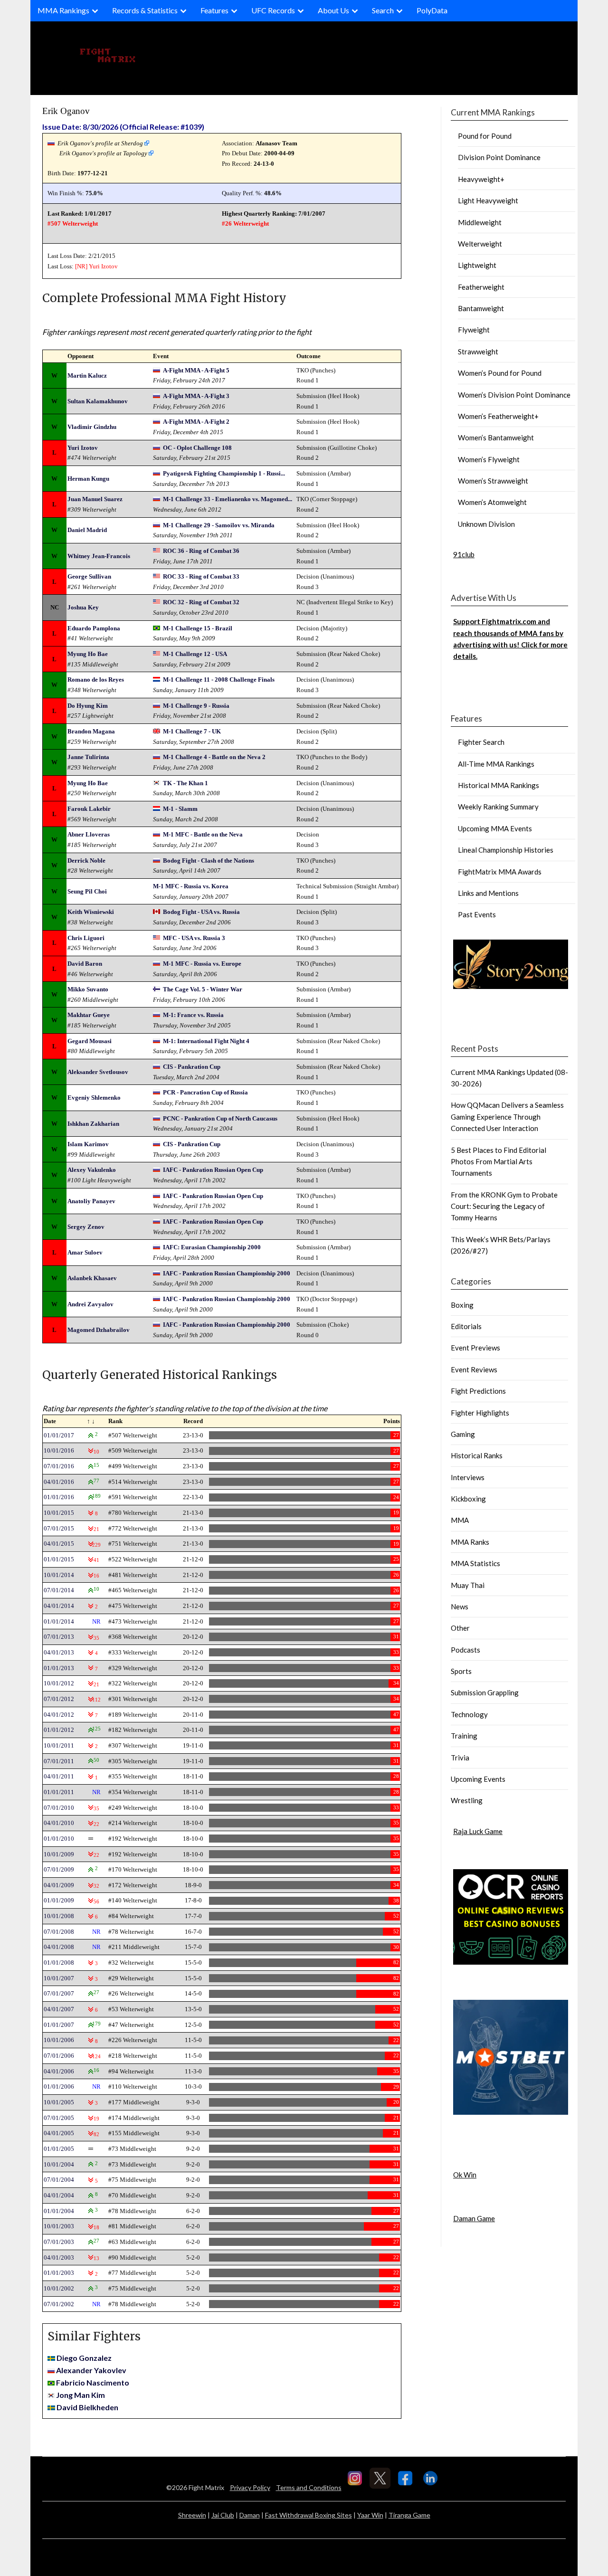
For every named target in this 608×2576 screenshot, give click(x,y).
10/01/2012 (59, 1683)
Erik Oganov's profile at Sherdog (100, 143)
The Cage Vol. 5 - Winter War (203, 989)
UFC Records (273, 10)
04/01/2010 (59, 1823)
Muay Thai (468, 1585)
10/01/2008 (59, 1916)
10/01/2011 (59, 1745)
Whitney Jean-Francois (99, 556)
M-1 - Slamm (180, 809)
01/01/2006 (59, 2086)
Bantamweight (481, 308)
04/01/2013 (59, 1652)
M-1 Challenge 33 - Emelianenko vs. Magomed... (228, 499)
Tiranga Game (409, 2515)
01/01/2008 (59, 1963)
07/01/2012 (59, 1699)
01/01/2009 (59, 1900)
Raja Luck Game (478, 1831)
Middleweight (480, 222)
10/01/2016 (59, 1450)
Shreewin (192, 2515)
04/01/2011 (59, 1776)
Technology (469, 1714)
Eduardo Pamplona (94, 628)
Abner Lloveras (89, 834)
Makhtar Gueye (89, 1015)
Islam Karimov (88, 1144)
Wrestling (467, 1800)
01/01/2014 (59, 1621)
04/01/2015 (59, 1544)
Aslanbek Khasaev (92, 1278)
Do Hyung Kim (88, 706)
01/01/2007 (59, 2025)
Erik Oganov (66, 111)
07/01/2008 (59, 1932)
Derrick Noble (86, 860)
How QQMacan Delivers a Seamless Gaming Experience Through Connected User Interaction (507, 1117)
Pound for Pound (485, 136)
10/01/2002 (59, 2288)
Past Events (477, 914)
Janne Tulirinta (88, 757)
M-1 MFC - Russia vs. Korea (191, 886)
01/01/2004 (59, 2211)
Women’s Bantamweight (496, 437)
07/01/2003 (59, 2242)
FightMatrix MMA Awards (500, 872)
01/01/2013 (59, 1668)
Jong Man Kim (81, 2395)
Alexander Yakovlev (91, 2370)
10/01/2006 (59, 2040)
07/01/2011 (59, 1761)
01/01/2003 (59, 2273)
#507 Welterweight (73, 223)
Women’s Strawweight (493, 481)
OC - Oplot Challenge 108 (197, 448)
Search (383, 10)
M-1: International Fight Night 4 (206, 1041)
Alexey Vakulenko (92, 1170)
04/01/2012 (59, 1715)
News (460, 1606)
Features (214, 10)
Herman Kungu (88, 479)
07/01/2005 (59, 2118)
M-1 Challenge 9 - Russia (196, 706)
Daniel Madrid (87, 530)
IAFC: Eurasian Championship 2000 (212, 1247)
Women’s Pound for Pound (500, 373)
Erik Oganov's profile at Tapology (103, 153)
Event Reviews (474, 1369)
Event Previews (475, 1348)
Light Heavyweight (488, 200)
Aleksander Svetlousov (98, 1072)
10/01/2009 (59, 1854)
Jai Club (223, 2515)
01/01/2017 (59, 1435)
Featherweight (481, 287)
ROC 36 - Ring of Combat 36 (201, 551)
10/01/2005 (59, 2102)
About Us (333, 10)
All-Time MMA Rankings (496, 764)
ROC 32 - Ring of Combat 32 (201, 602)
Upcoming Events (478, 1779)
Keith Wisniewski (91, 912)
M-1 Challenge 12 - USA (195, 654)
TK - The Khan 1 (185, 783)
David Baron (85, 964)
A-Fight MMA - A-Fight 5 (196, 370)
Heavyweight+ (481, 179)
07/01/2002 (59, 2304)
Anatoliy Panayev (91, 1201)
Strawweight (478, 352)
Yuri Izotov (103, 266)
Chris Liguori (86, 938)
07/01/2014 (59, 1590)
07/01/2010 (59, 1808)
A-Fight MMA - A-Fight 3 (196, 396)
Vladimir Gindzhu (92, 427)
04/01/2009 (59, 1885)
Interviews (468, 1477)
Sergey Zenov (86, 1227)
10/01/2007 (59, 1978)
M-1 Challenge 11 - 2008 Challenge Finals (219, 680)
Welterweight (480, 244)
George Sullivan (89, 576)
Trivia (460, 1758)
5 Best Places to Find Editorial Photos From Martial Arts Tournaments (499, 1162)
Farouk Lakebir (89, 809)
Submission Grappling (485, 1692)
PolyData (432, 10)
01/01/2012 (59, 1730)
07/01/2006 (59, 2056)
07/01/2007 (59, 1993)
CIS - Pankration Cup (192, 1067)
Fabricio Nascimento (93, 2382)
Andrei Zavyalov (90, 1304)
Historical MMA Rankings (499, 785)
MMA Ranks (470, 1542)
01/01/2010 (59, 1839)
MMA (460, 1520)
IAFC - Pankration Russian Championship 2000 (227, 1273)
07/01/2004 (59, 2180)
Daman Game (474, 2218)
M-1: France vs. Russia (193, 1015)
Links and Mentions (488, 893)
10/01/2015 (59, 1513)
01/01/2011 (59, 1792)
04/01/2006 (59, 2071)
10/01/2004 (59, 2164)
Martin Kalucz (87, 375)
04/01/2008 (59, 1947)
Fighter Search (481, 742)
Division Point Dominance (499, 157)
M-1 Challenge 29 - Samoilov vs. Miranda (219, 525)
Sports (461, 1671)
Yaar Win (370, 2515)
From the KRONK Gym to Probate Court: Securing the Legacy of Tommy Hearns (504, 1206)
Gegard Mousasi (90, 1041)
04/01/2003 (59, 2258)
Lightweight (477, 265)
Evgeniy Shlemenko (94, 1098)
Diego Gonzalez (84, 2358)
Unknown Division (486, 524)
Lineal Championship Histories (506, 850)
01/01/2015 (59, 1559)
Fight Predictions (478, 1391)
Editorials (466, 1326)
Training (464, 1736)
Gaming (463, 1434)
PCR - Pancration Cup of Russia (205, 1092)
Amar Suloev (85, 1252)
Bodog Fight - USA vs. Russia (201, 912)
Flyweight (474, 330)
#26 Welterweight (245, 223)
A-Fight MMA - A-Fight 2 (196, 422)
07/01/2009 (59, 1869)
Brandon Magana (91, 731)
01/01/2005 (59, 2149)
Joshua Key (83, 607)
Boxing (462, 1305)
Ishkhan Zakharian (93, 1124)
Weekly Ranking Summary (498, 807)
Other (460, 1628)
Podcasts (465, 1650)
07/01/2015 (59, 1528)
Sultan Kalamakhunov (98, 401)
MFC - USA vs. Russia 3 (194, 938)
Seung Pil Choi (87, 891)
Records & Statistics (145, 10)
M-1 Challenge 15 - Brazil (198, 628)
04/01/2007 (59, 2009)
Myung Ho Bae (88, 654)
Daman (250, 2515)
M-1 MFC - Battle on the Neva (203, 834)
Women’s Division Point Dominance (514, 395)
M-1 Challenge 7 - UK (192, 731)
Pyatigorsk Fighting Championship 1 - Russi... (224, 473)
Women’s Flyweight (489, 459)
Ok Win (465, 2175)
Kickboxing (468, 1499)
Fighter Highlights (480, 1413)
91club (464, 554)
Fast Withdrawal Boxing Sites (309, 2515)
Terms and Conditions (309, 2487)
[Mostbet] (511, 2112)
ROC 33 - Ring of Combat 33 (201, 576)
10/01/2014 (59, 1575)
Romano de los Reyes (96, 680)
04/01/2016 (59, 1482)
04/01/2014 (59, 1606)
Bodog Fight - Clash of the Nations (209, 860)
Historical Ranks (477, 1455)
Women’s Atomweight (492, 502)
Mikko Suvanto (88, 989)
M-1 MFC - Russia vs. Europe (202, 964)
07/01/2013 (59, 1637)
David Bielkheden (87, 2407)
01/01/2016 (59, 1497)
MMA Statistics (475, 1563)
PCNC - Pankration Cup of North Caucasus (220, 1118)
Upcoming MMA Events (495, 828)
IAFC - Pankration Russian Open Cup (213, 1170)
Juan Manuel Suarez (95, 499)
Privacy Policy (250, 2487)
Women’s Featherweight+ (498, 416)
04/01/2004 (59, 2195)
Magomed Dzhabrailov (99, 1330)
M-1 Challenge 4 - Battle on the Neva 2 (214, 757)
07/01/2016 (59, 1466)
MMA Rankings (63, 10)
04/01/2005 (59, 2133)
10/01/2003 (59, 2226)
